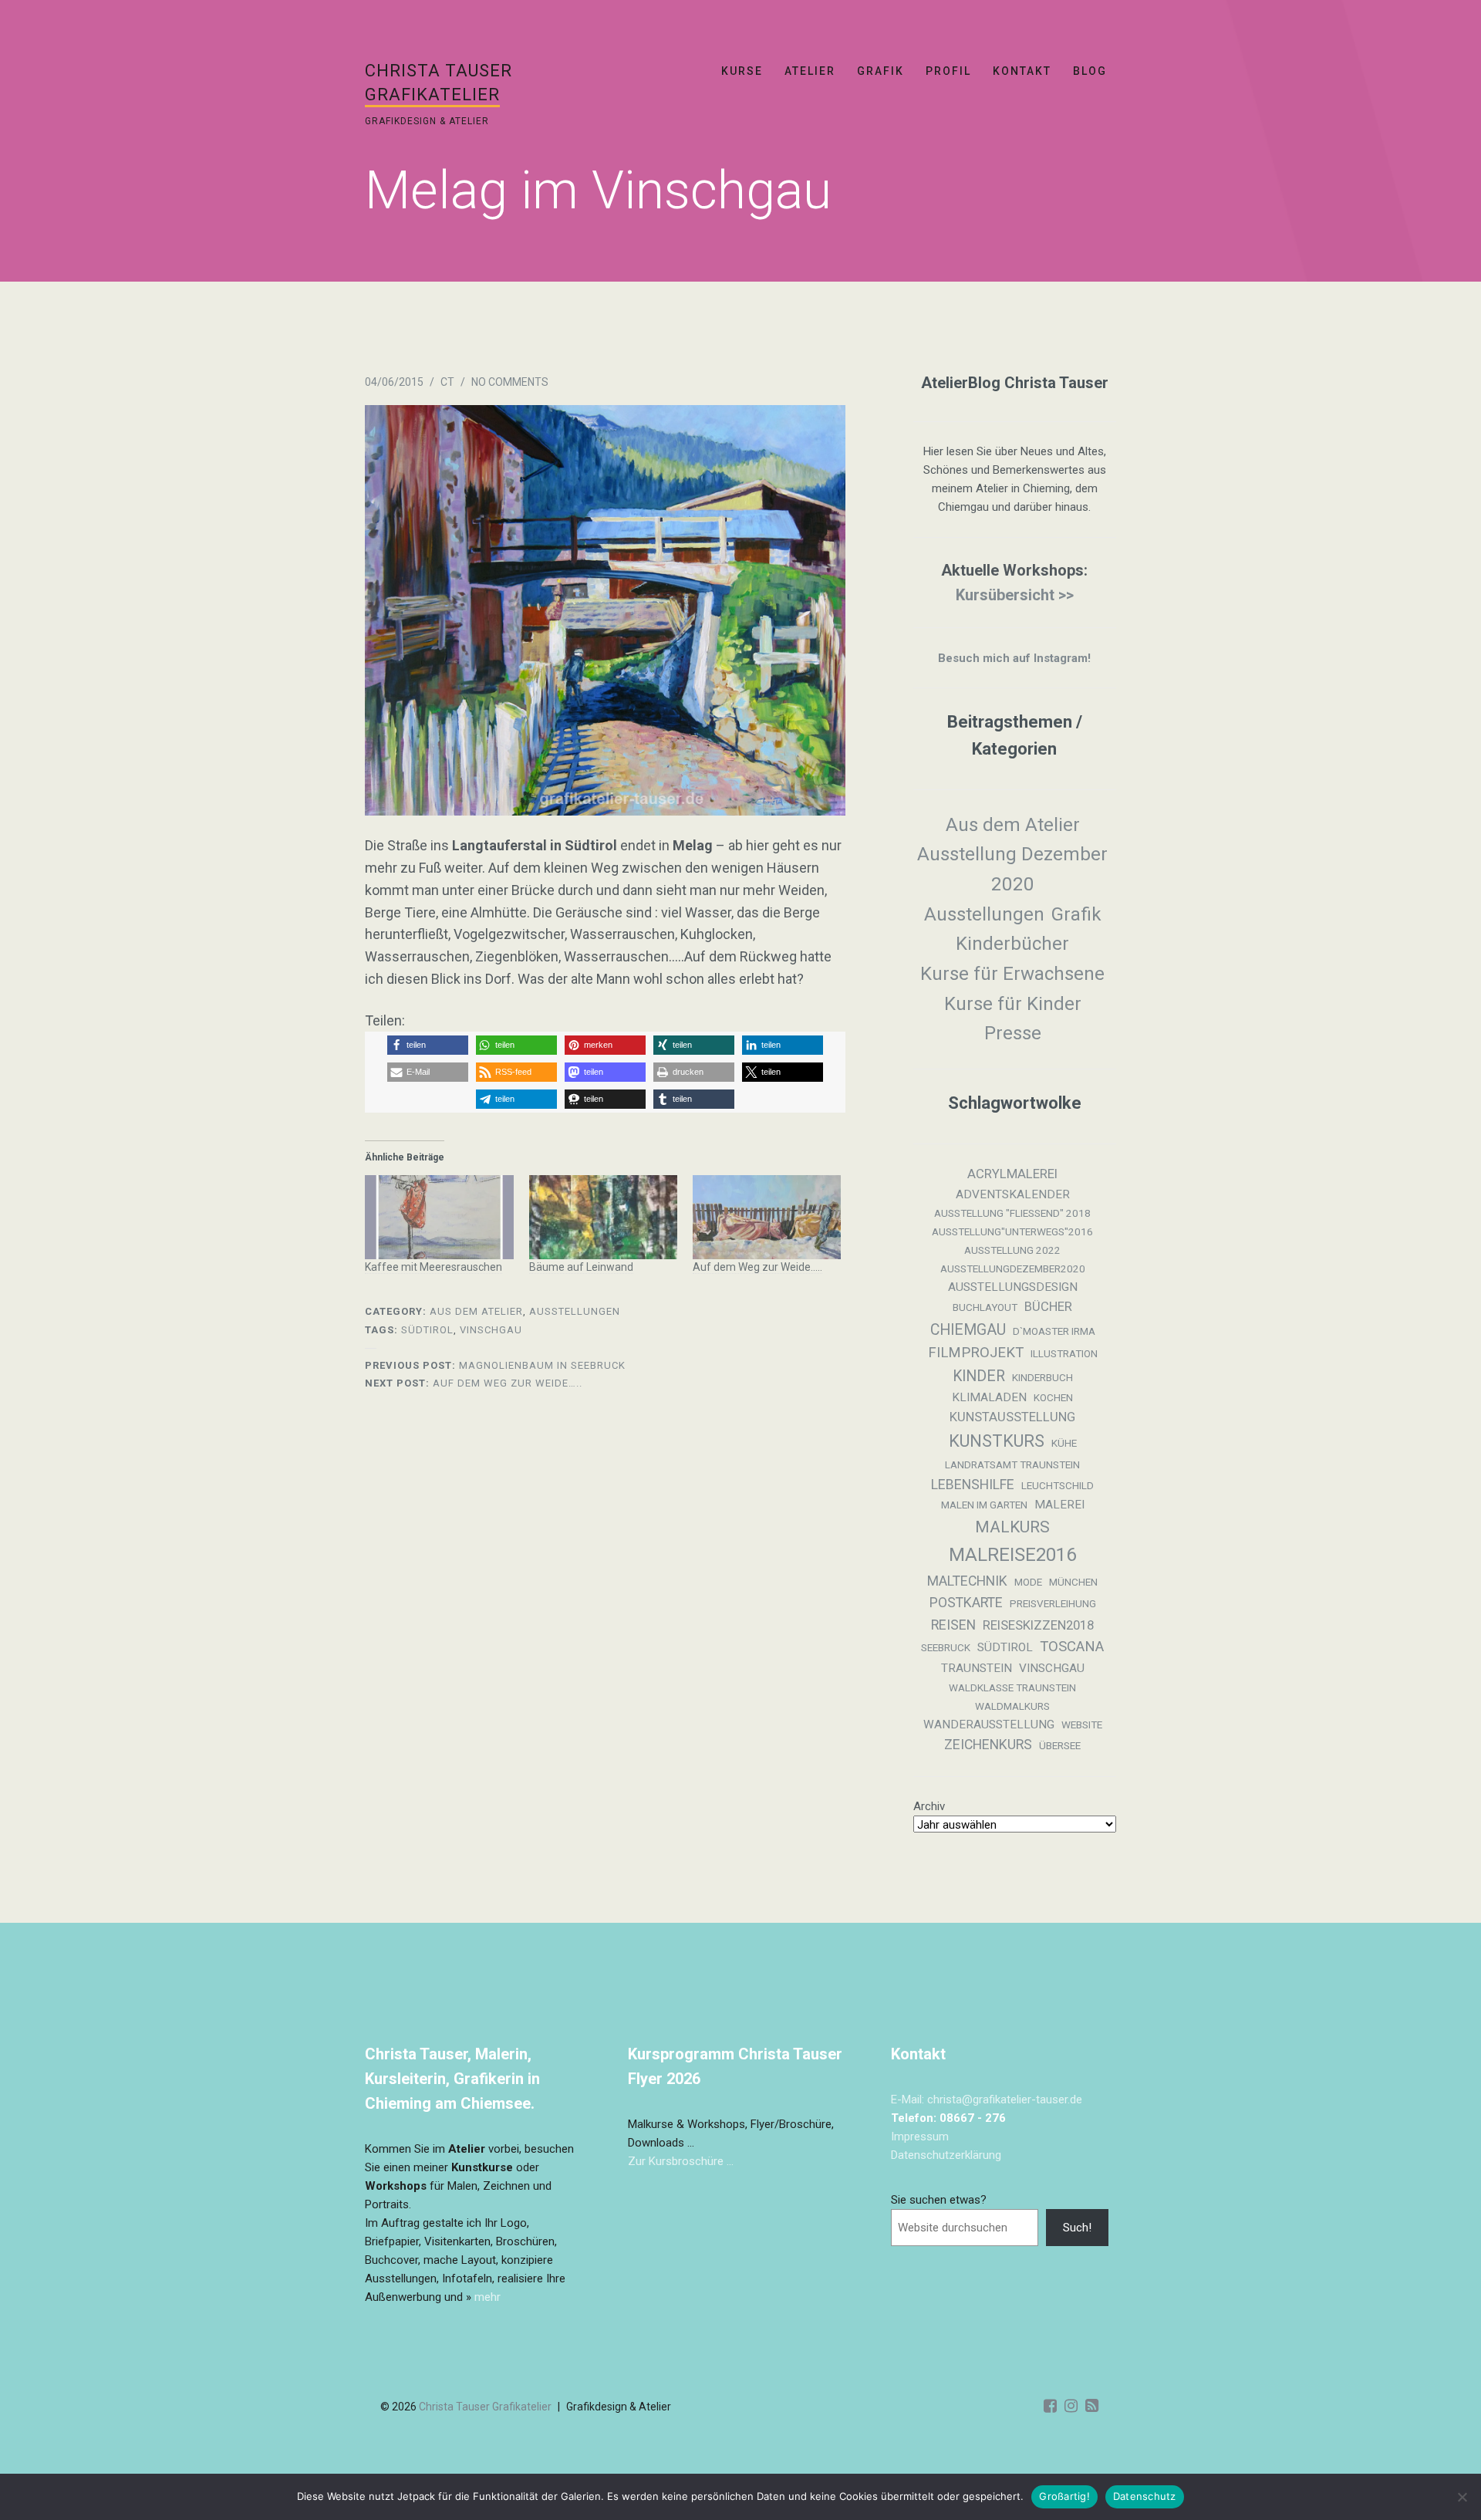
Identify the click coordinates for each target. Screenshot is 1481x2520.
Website (1082, 1725)
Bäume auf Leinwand (581, 1267)
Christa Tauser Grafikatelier (485, 2407)
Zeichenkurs (988, 1745)
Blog (1090, 71)
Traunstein (977, 1668)
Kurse (742, 71)
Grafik (881, 71)
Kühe (1064, 1443)
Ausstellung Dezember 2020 (1012, 869)
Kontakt (1022, 71)
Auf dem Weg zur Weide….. (757, 1267)
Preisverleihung (1053, 1604)
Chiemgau (968, 1330)
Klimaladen (989, 1397)
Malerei (1059, 1505)
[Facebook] (1050, 2406)
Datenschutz (1145, 2496)
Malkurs (1012, 1527)
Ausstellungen (575, 1311)
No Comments (510, 382)
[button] (428, 1045)
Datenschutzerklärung (946, 2155)
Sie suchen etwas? (939, 2200)
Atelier (810, 71)
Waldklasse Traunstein (1012, 1688)
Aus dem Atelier (476, 1311)
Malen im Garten (984, 1505)
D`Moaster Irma (1054, 1331)
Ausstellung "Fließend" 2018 (1012, 1213)
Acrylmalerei (1012, 1174)
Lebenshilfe (973, 1485)
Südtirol (427, 1330)
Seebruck (946, 1648)
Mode (1028, 1582)
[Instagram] (1071, 2406)
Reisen (953, 1625)
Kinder (979, 1376)
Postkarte (966, 1603)
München (1073, 1582)
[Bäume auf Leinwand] (603, 1218)
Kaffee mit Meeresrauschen (434, 1267)
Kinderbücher (1012, 944)
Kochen (1053, 1398)
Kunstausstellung (1012, 1417)
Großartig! (1064, 2496)
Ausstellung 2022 (1012, 1250)
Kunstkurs (997, 1441)
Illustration (1064, 1354)
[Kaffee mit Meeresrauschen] (439, 1218)
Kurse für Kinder (1013, 1004)
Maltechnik (967, 1581)
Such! (1077, 2228)
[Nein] (1462, 2497)
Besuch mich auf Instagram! (1014, 658)
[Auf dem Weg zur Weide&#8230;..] (767, 1218)
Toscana (1072, 1647)
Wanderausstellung (989, 1724)
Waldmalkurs (1012, 1706)
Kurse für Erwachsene (1012, 974)
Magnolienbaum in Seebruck (495, 1365)
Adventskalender (1013, 1194)
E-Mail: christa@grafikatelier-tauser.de (987, 2099)
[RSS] (1092, 2406)
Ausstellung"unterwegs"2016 (1012, 1232)
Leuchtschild (1058, 1486)
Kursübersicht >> (1015, 595)
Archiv (929, 1806)
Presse (1013, 1033)
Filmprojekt (976, 1353)
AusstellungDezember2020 (1013, 1269)
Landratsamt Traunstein (1012, 1465)
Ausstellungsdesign (1013, 1287)
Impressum (920, 2137)
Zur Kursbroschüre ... (681, 2161)
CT (447, 382)
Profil (948, 71)
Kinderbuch (1042, 1378)
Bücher (1048, 1307)
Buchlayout (985, 1307)
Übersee (1060, 1746)
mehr (487, 2297)
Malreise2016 (1012, 1555)
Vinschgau (491, 1330)
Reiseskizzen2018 (1038, 1625)
